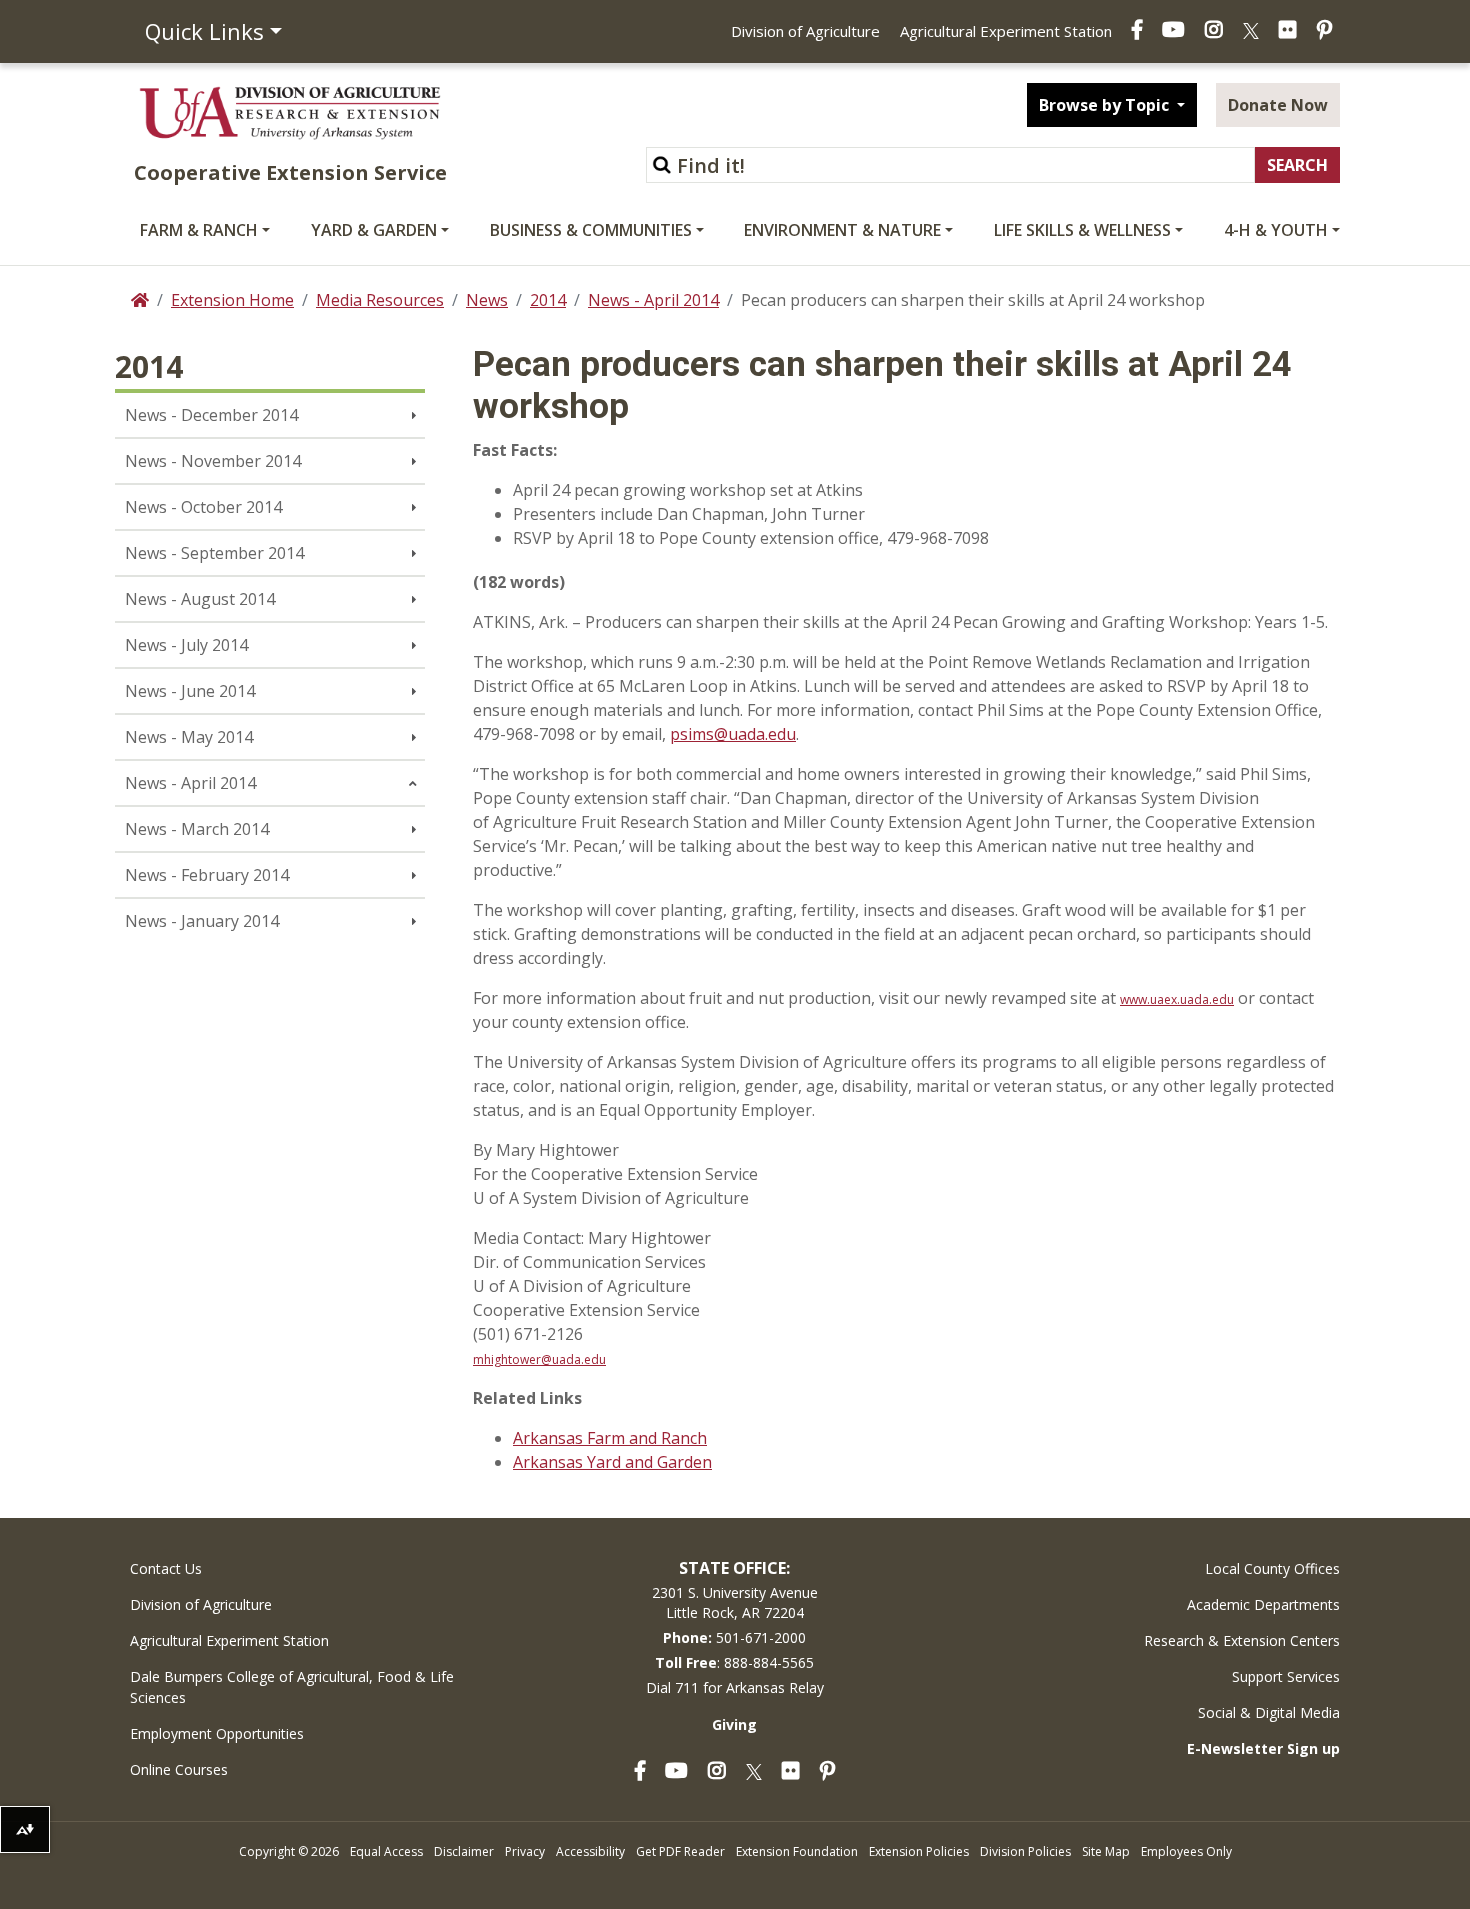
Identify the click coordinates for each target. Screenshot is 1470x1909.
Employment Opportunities (217, 1733)
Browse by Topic (1106, 105)
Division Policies (1025, 1851)
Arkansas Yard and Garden (612, 1462)
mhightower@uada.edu (539, 1359)
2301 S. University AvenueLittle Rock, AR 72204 (735, 1602)
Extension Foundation (797, 1851)
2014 (548, 300)
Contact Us (166, 1568)
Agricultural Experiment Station (1006, 31)
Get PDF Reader (680, 1851)
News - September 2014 (214, 553)
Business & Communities (591, 230)
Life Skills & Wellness (1082, 230)
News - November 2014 (213, 461)
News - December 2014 (211, 415)
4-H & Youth (1276, 230)
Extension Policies (919, 1851)
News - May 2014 (189, 737)
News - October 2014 (203, 507)
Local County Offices (1272, 1568)
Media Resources (380, 300)
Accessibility (590, 1851)
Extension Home (232, 300)
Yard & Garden (374, 230)
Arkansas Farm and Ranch (610, 1438)
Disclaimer (464, 1851)
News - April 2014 (653, 300)
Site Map (1106, 1851)
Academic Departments (1263, 1604)
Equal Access (386, 1851)
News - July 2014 (186, 645)
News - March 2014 (197, 829)
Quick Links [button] (204, 31)
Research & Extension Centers (1242, 1640)
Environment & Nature (842, 230)
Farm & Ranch (199, 230)
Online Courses (179, 1769)
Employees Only (1186, 1851)
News (487, 300)
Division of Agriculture (805, 31)
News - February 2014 (207, 875)
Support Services (1286, 1676)
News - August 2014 (200, 599)
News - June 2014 (190, 691)
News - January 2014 (202, 921)
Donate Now (1278, 105)
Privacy (525, 1851)
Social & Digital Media (1269, 1712)
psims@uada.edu (733, 734)
